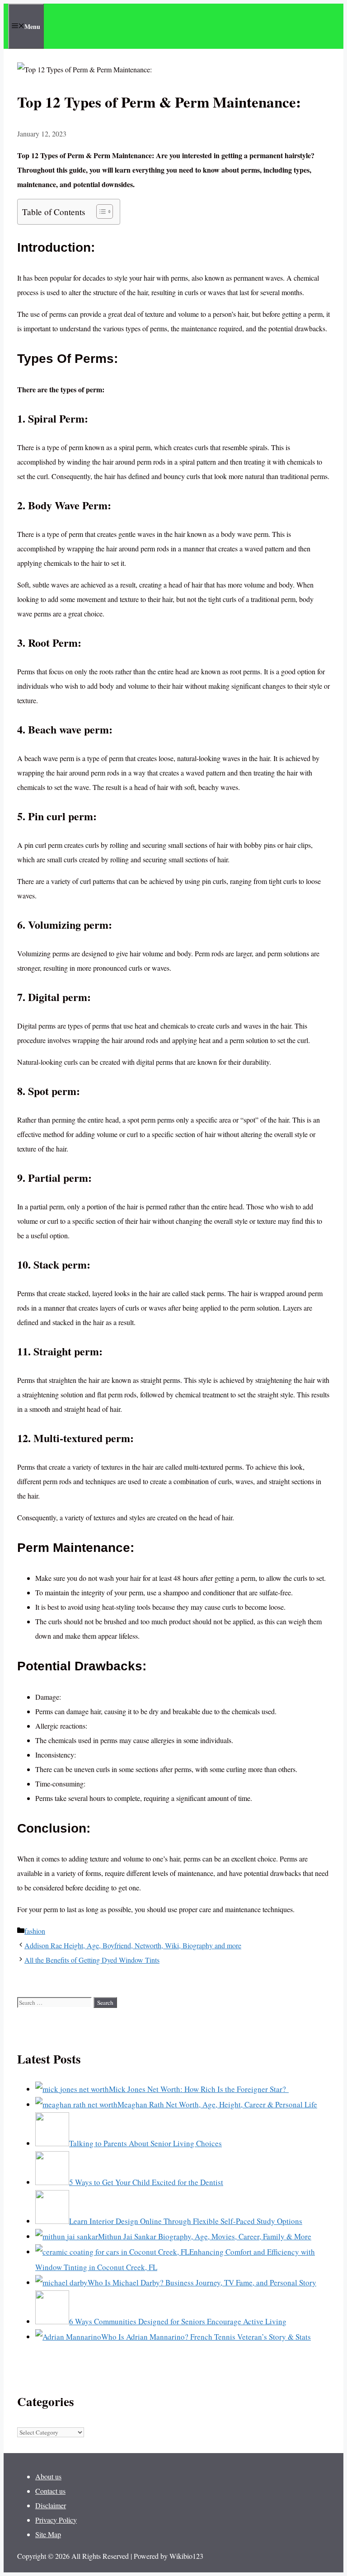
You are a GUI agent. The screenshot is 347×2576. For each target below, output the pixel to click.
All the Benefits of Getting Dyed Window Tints (92, 1960)
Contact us (50, 2491)
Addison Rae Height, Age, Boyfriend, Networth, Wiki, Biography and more (133, 1945)
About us (48, 2476)
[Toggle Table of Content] (100, 212)
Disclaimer (51, 2505)
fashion (35, 1931)
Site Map (48, 2534)
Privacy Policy (56, 2520)
